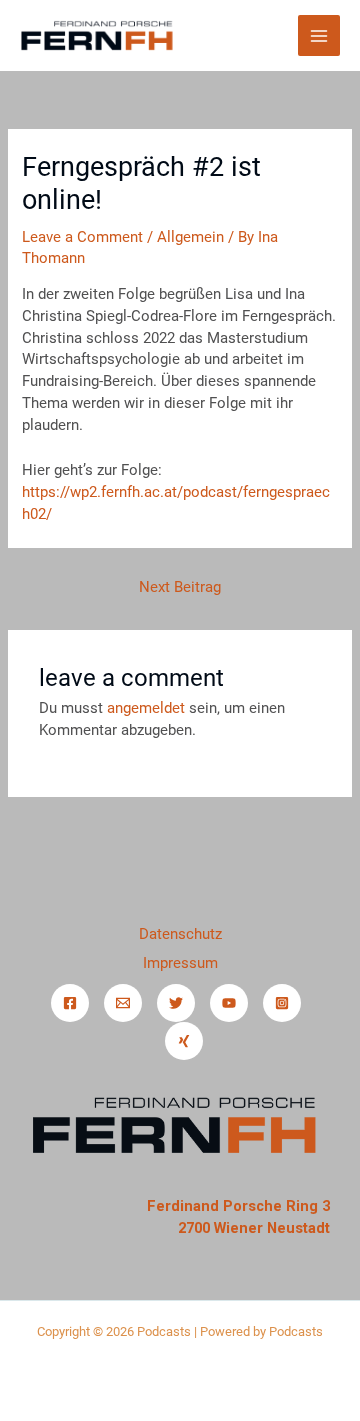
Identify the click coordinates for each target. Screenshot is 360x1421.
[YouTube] (229, 1003)
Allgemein (190, 237)
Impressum (180, 963)
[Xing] (184, 1041)
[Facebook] (70, 1003)
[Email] (123, 1003)
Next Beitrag (180, 587)
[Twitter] (176, 1003)
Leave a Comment (82, 237)
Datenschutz (180, 934)
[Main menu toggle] (319, 36)
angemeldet (146, 708)
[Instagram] (282, 1003)
